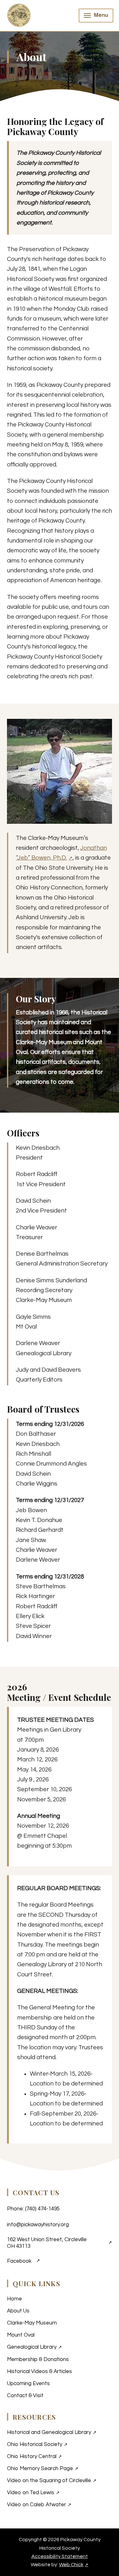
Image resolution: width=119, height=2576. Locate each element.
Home (14, 2299)
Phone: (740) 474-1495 (33, 2209)
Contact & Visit (25, 2396)
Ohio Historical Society (60, 2444)
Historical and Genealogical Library (60, 2432)
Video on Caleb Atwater (60, 2504)
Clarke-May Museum (32, 2323)
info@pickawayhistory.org (38, 2225)
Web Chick (74, 2565)
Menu (101, 15)
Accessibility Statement (60, 2556)
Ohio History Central (60, 2456)
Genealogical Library (60, 2347)
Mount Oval (21, 2335)
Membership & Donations (38, 2359)
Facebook (23, 2263)
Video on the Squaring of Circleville (60, 2480)
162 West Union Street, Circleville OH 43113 (60, 2243)
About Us (18, 2311)
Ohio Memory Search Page (60, 2468)
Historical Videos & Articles (40, 2371)
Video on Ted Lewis (60, 2492)
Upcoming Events (28, 2384)
